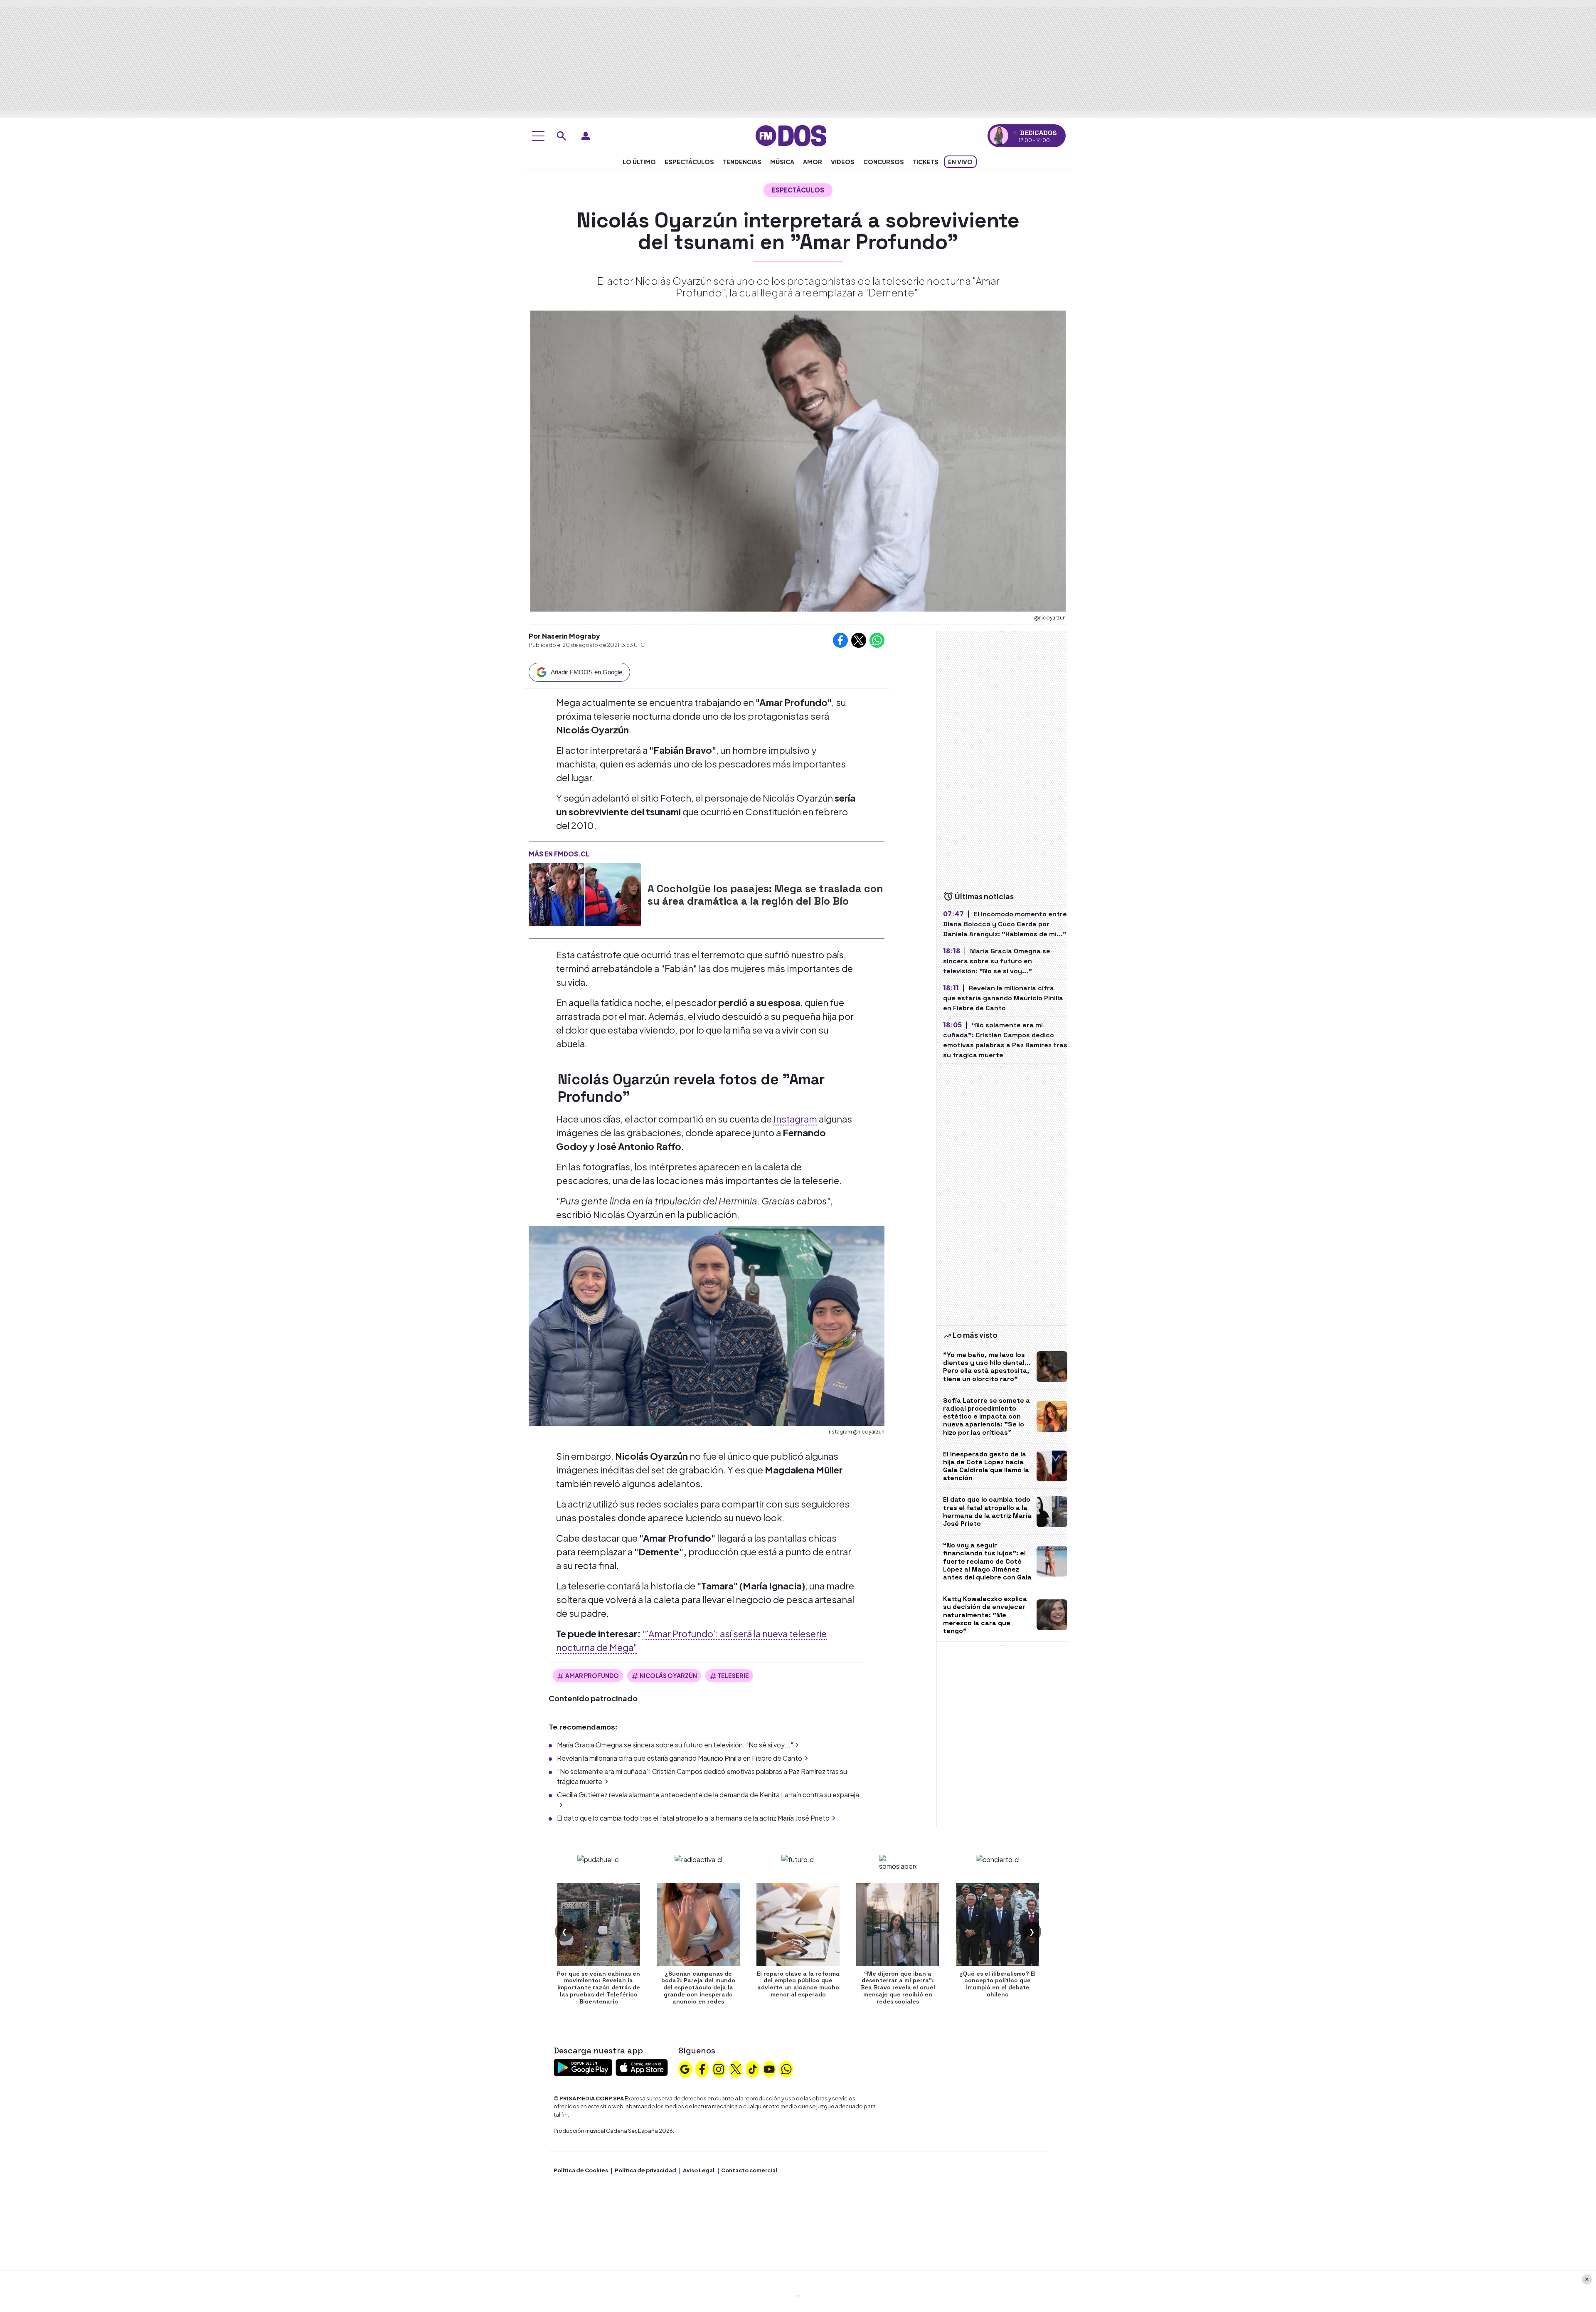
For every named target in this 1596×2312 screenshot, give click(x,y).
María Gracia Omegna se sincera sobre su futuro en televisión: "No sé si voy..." (675, 1745)
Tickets (926, 162)
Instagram (795, 1119)
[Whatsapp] (786, 2068)
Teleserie (733, 1675)
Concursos (884, 162)
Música (782, 162)
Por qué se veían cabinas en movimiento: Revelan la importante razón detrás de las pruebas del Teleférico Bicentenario (598, 1988)
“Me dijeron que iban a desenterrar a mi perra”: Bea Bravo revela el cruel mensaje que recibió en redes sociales (898, 1988)
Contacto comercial (749, 2170)
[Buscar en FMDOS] (562, 136)
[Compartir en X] (859, 640)
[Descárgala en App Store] (642, 2066)
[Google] (685, 2068)
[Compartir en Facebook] (840, 640)
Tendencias (742, 162)
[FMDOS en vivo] (999, 136)
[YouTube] (769, 2068)
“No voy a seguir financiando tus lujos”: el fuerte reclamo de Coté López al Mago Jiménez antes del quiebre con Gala (987, 1561)
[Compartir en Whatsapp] (877, 640)
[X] (736, 2068)
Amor (813, 162)
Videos (843, 162)
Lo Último (639, 162)
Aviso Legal (699, 2170)
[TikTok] (753, 2068)
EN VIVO (960, 162)
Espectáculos (689, 162)
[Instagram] (719, 2068)
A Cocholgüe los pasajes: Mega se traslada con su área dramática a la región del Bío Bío (765, 895)
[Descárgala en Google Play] (583, 2066)
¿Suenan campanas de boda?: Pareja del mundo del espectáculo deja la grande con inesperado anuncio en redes (698, 1988)
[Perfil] (586, 136)
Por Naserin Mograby (564, 636)
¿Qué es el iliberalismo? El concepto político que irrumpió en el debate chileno (997, 1984)
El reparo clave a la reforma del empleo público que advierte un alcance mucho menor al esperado (798, 1984)
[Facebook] (702, 2068)
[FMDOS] (791, 135)
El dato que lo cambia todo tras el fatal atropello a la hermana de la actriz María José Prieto (693, 1818)
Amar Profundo (592, 1675)
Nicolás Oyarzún (668, 1675)
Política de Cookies (581, 2170)
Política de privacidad (645, 2170)
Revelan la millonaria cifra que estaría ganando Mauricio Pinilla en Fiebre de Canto (680, 1758)
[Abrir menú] (538, 136)
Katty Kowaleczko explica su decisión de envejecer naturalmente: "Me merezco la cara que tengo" (985, 1615)
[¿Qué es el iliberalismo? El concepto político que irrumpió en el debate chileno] (997, 1925)
